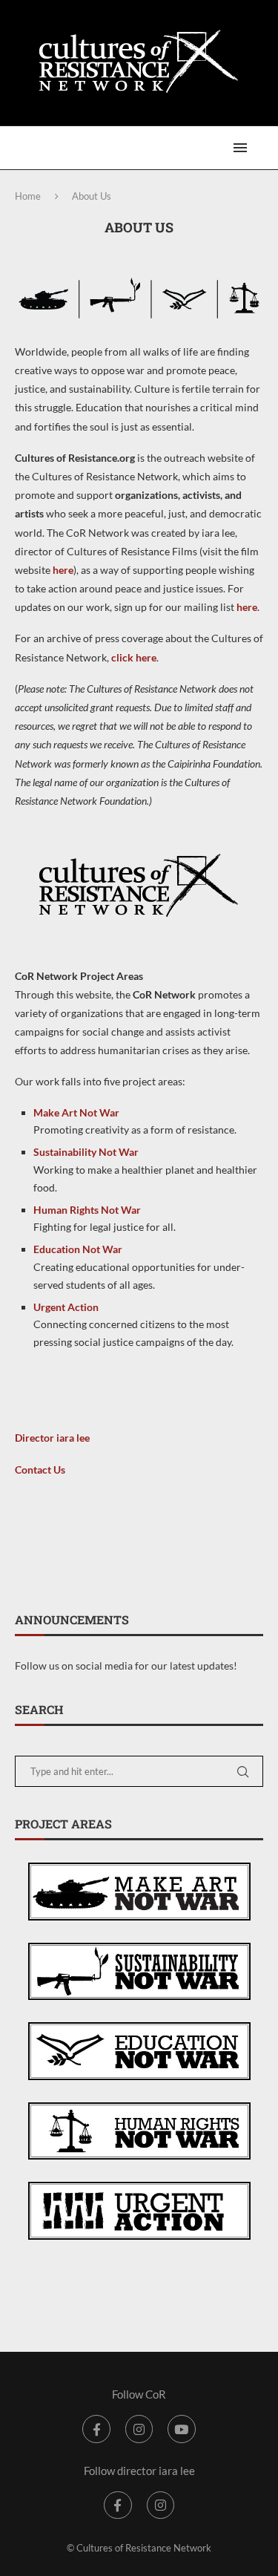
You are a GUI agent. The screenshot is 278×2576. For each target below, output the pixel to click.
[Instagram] (139, 2429)
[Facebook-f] (96, 2429)
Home (28, 196)
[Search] (263, 148)
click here (134, 657)
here (63, 570)
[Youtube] (181, 2429)
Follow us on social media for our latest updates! (126, 1665)
